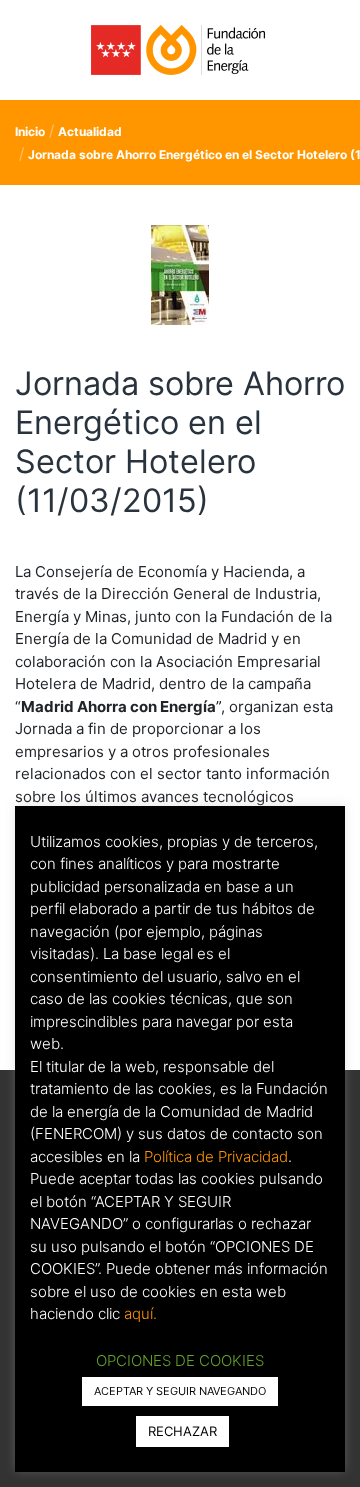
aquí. (140, 1313)
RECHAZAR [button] (182, 1431)
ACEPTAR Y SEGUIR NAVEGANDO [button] (180, 1391)
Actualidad (90, 131)
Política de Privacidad (216, 1156)
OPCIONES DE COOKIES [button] (180, 1360)
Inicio (30, 131)
